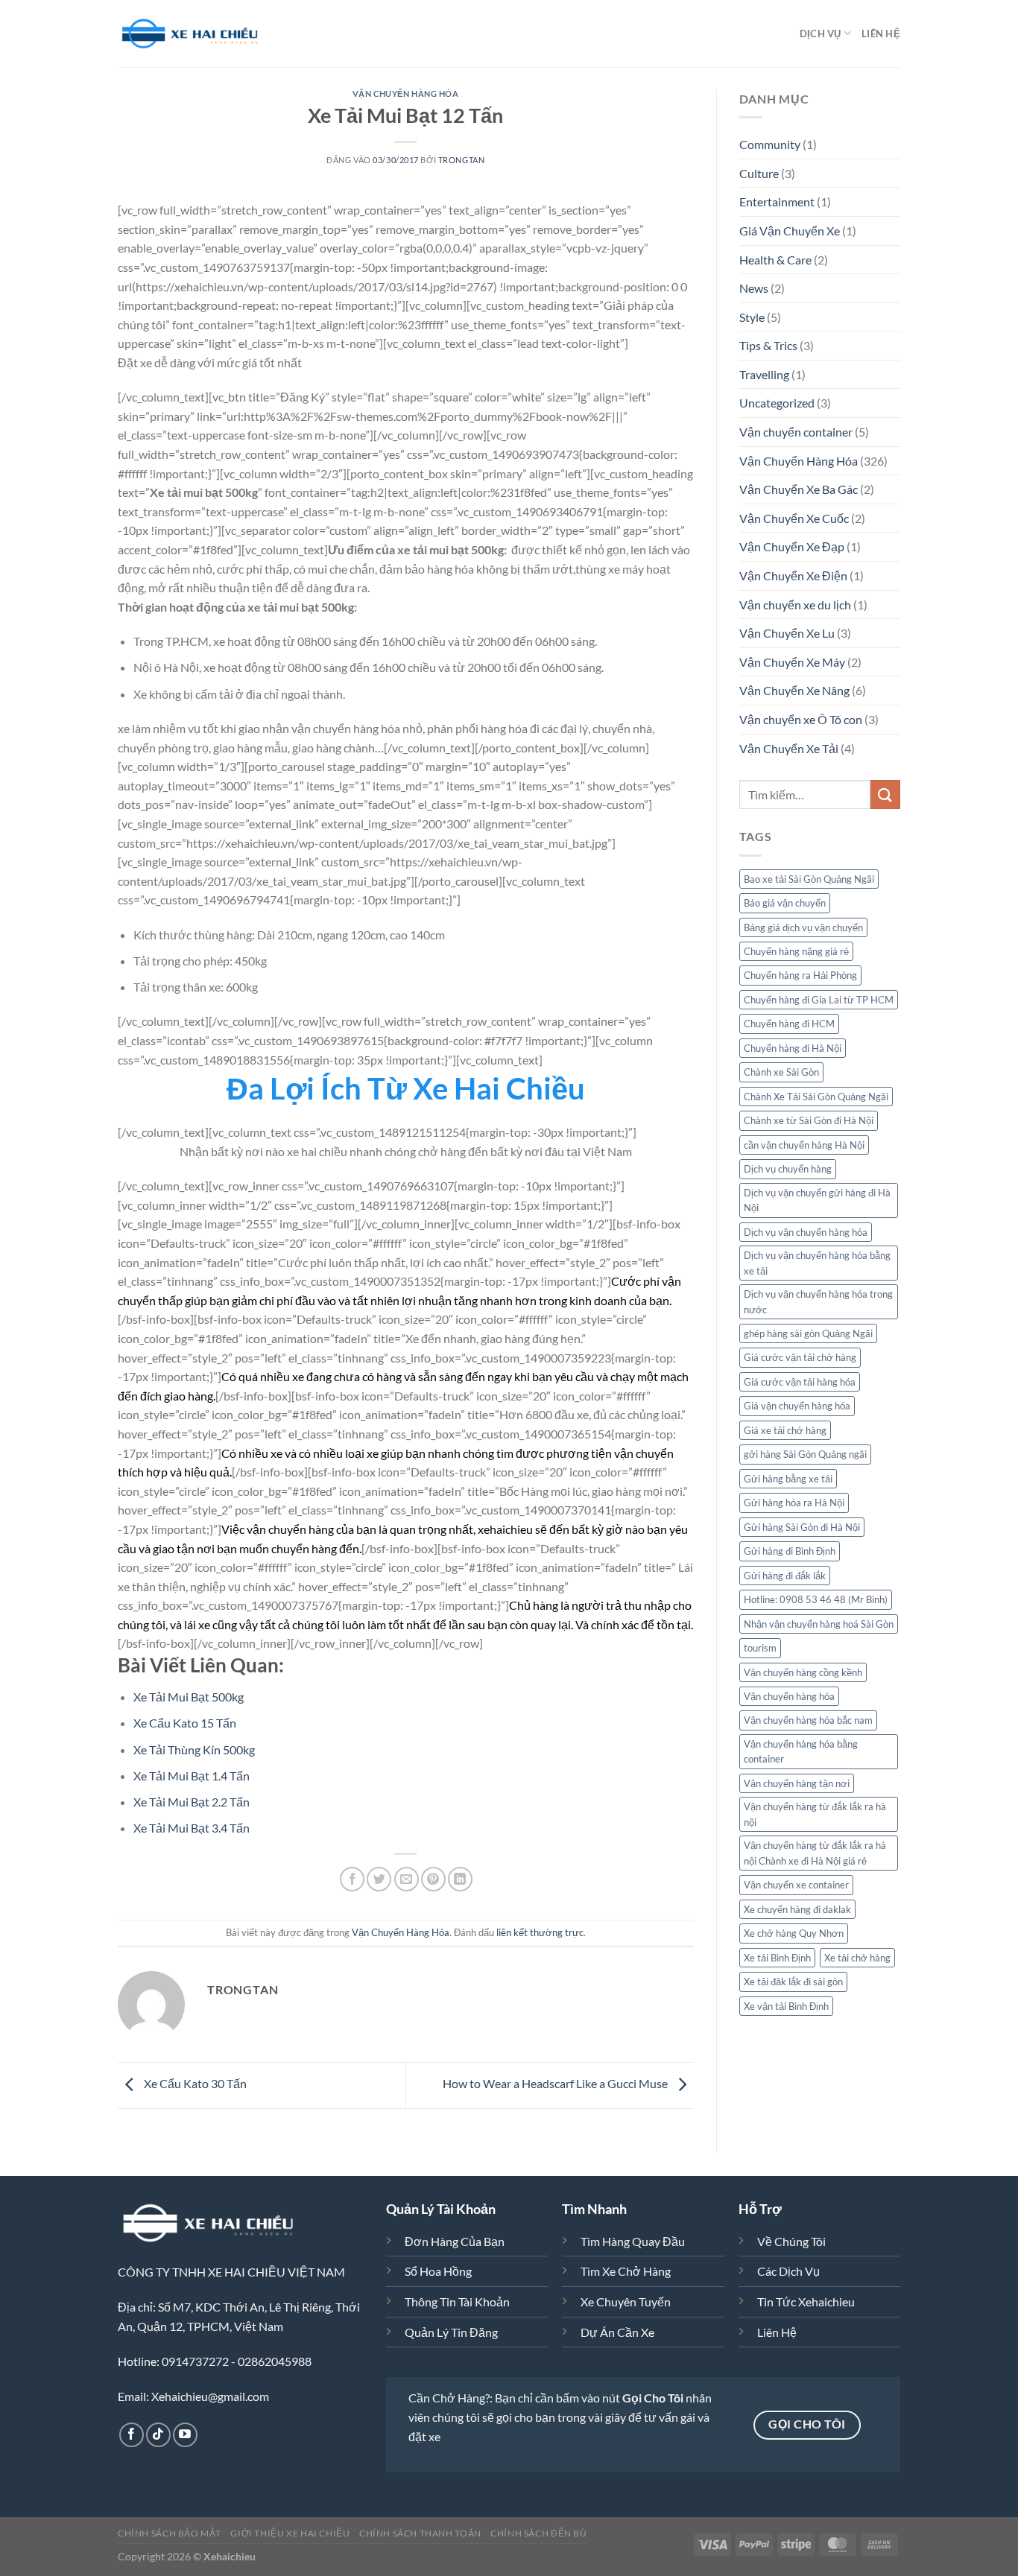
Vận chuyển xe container (796, 1885)
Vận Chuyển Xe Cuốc (794, 518)
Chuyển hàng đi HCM (789, 1024)
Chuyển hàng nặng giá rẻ (796, 951)
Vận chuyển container (796, 432)
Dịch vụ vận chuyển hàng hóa (806, 1232)
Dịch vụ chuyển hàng (788, 1169)
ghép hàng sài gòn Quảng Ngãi (808, 1333)
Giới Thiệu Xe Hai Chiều (290, 2533)
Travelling (764, 374)
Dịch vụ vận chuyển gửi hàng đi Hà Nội (817, 1200)
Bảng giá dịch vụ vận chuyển (803, 927)
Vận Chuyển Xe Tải (789, 748)
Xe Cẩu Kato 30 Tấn (194, 2084)
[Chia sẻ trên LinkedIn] (460, 1879)
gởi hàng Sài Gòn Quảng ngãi (805, 1454)
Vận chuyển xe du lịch (795, 605)
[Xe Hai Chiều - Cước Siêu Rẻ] (192, 34)
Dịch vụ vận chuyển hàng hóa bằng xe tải (817, 1263)
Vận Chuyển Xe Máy (792, 662)
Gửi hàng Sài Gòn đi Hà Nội (802, 1527)
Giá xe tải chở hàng (785, 1430)
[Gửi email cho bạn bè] (407, 1879)
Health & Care (775, 260)
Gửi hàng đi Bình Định (790, 1551)
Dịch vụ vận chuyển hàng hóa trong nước (818, 1301)
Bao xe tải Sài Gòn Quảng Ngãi (809, 879)
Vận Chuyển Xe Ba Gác (799, 489)
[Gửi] (885, 794)
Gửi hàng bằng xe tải (788, 1479)
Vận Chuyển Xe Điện (793, 575)
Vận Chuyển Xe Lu (787, 633)
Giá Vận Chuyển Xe (790, 231)
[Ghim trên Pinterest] (433, 1879)
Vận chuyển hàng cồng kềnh (803, 1672)
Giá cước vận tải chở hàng (800, 1357)
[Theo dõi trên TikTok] (158, 2435)
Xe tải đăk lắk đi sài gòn (793, 1982)
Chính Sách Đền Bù (538, 2533)
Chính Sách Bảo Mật (170, 2533)
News (754, 288)
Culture (759, 173)
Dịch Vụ (821, 34)
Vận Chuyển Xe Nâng (794, 690)
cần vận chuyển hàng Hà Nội (804, 1145)
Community (770, 144)
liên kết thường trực (540, 1932)
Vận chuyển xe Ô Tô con (801, 719)
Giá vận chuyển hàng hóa (797, 1406)
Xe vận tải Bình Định (786, 2006)
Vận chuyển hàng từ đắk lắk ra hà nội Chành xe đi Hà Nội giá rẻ (815, 1853)
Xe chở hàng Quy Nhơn (794, 1933)
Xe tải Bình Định (777, 1958)
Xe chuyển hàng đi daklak (797, 1909)
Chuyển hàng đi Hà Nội (793, 1048)
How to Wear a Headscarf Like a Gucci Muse (556, 2084)
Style (752, 317)
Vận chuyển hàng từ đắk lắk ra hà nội (815, 1814)
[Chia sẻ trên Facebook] (352, 1879)
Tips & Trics (768, 345)
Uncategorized (777, 403)
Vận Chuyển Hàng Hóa (406, 93)
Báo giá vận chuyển (785, 903)
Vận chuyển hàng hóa (789, 1696)
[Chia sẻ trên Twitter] (379, 1879)
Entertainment (777, 202)
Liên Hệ (881, 34)
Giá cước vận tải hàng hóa (800, 1382)
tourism (760, 1648)
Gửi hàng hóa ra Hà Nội (794, 1503)
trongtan (461, 160)
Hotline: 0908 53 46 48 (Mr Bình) (816, 1599)
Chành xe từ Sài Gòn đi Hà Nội (809, 1120)
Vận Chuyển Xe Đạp (792, 546)
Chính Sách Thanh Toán (420, 2533)
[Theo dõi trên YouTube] (185, 2435)
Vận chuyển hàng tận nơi (797, 1783)
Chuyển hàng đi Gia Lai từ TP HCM (819, 1000)
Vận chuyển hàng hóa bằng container (801, 1751)
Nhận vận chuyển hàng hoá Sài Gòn (819, 1624)
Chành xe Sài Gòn (781, 1072)
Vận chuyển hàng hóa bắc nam (808, 1720)
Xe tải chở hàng (857, 1958)
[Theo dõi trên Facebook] (132, 2435)
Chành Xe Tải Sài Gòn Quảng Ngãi (816, 1097)
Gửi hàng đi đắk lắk (785, 1576)
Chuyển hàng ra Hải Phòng (800, 975)
